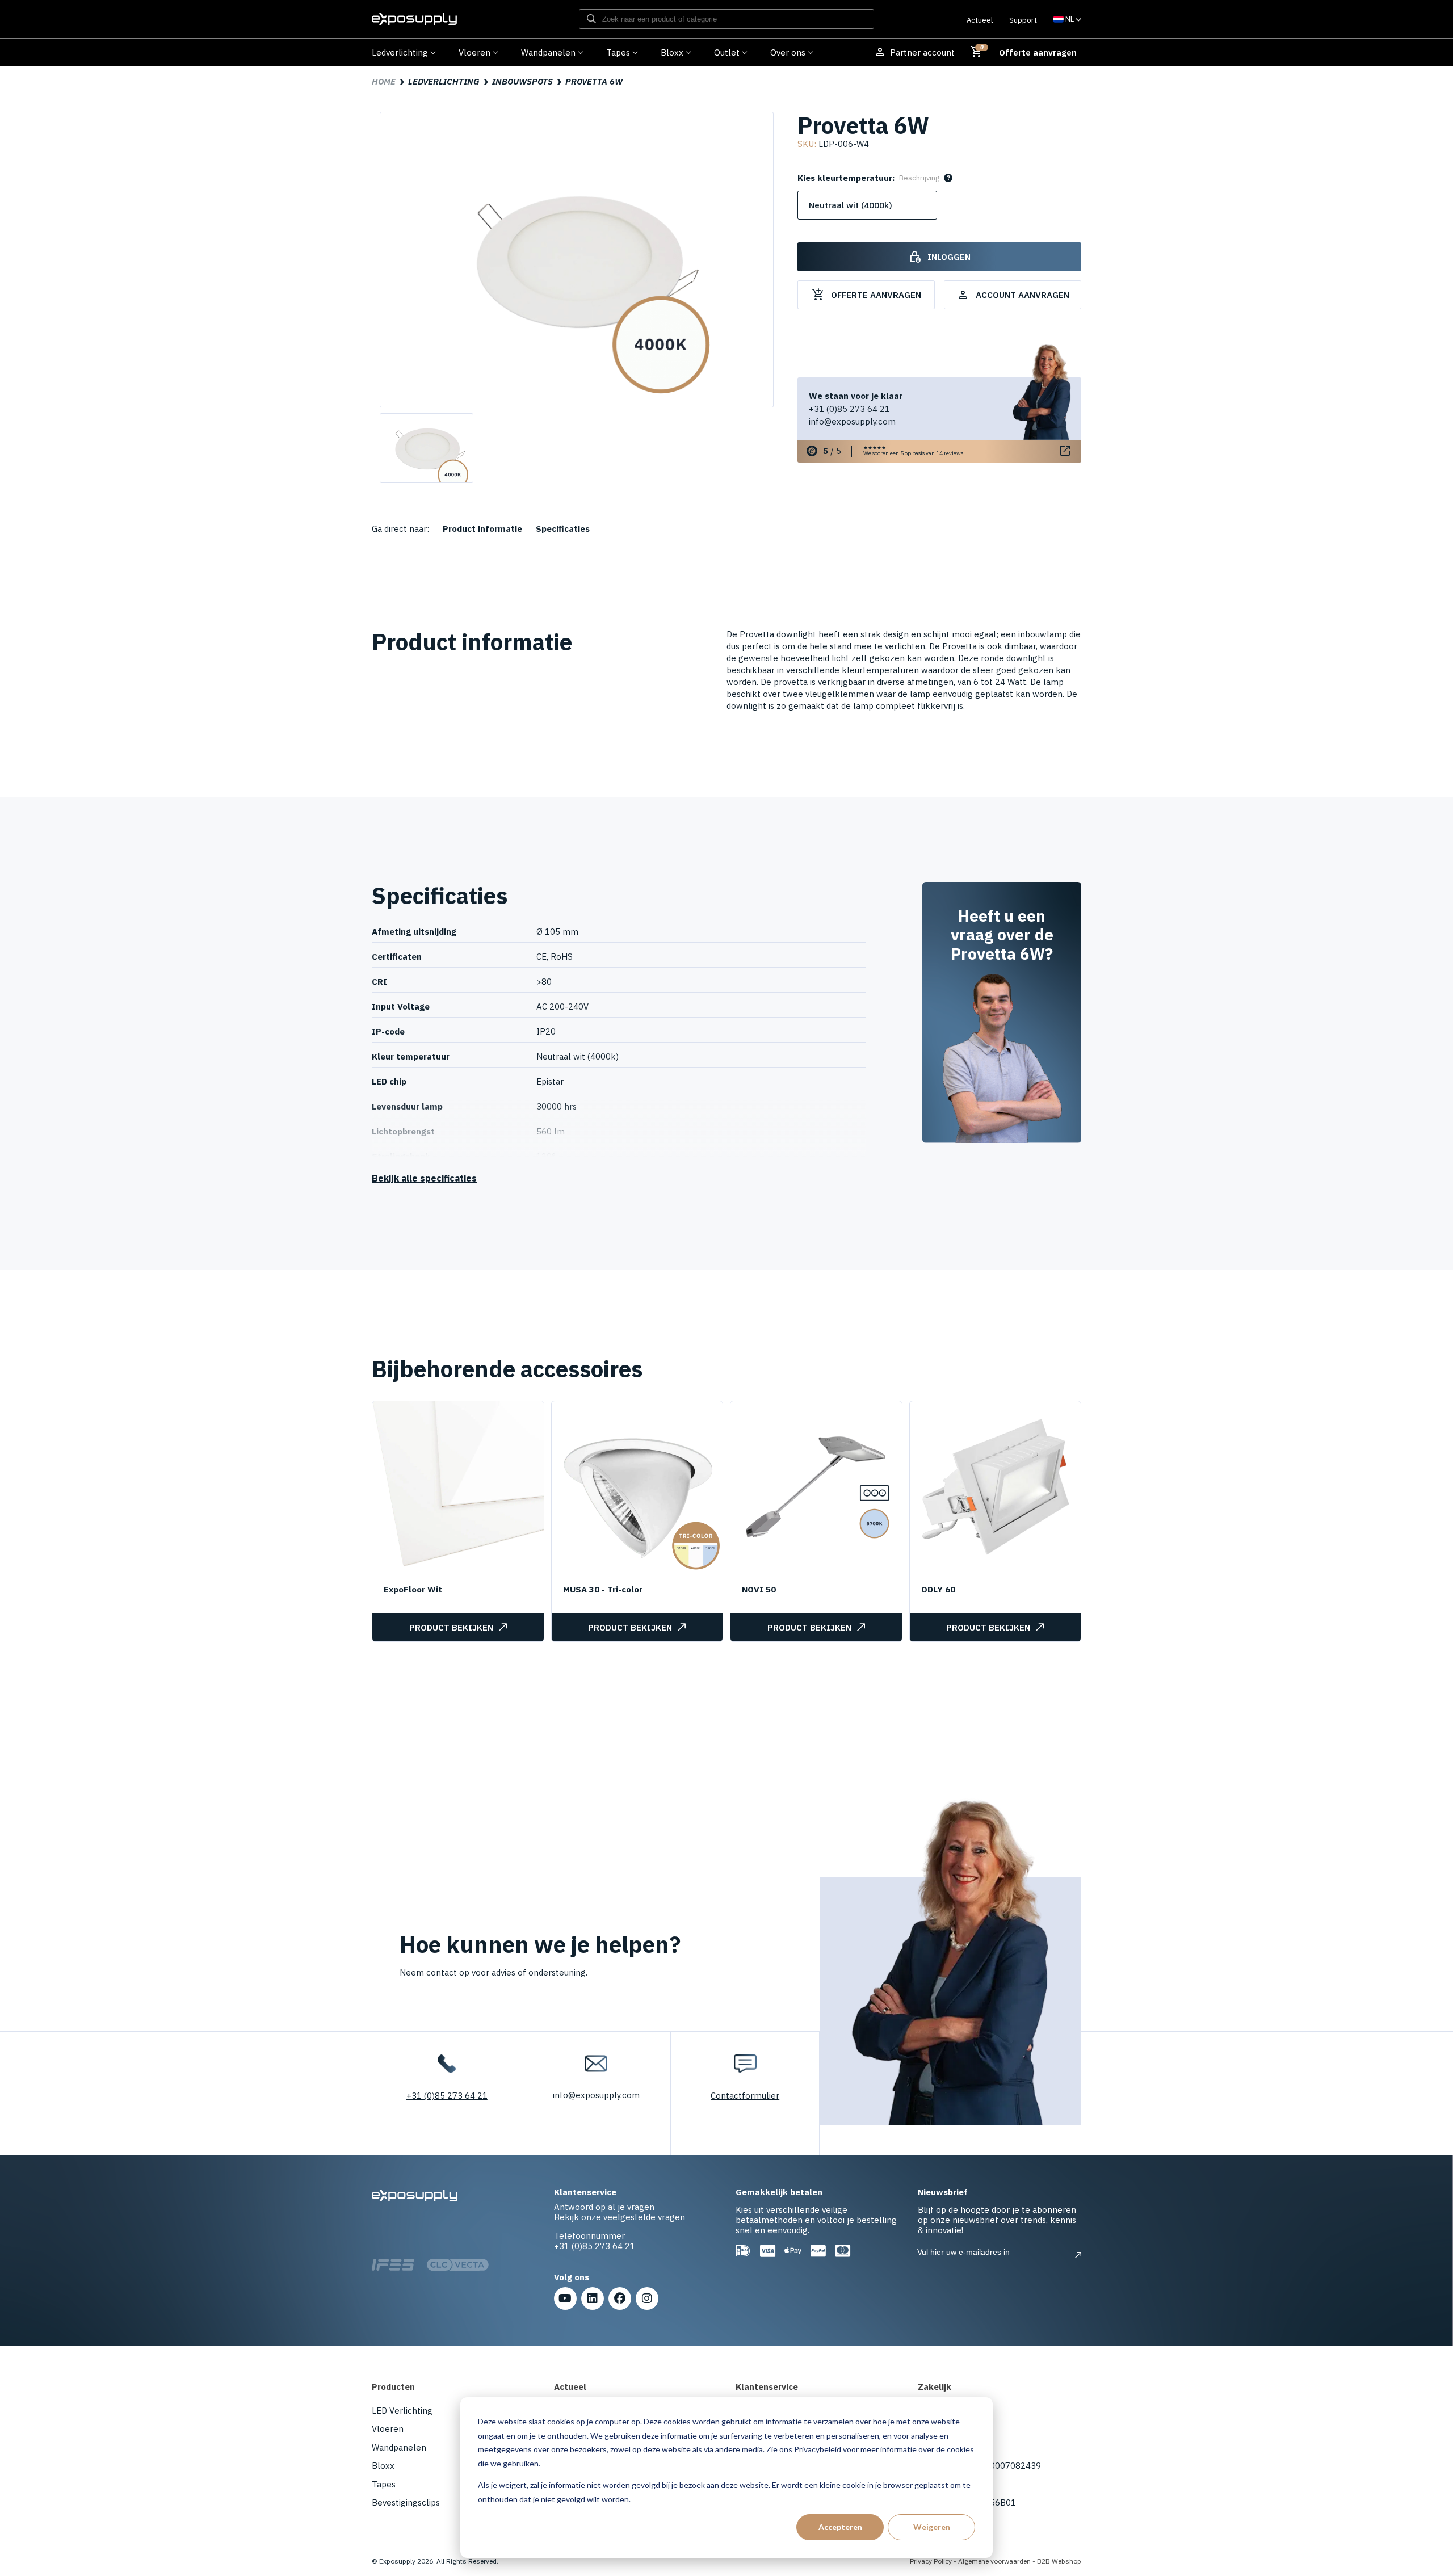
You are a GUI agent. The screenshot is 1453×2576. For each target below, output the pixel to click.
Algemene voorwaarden (994, 2561)
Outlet (727, 52)
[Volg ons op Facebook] (620, 2298)
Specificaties (563, 529)
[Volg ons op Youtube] (565, 2298)
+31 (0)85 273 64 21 (849, 409)
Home (384, 81)
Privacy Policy (931, 2561)
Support (1023, 20)
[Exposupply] (414, 19)
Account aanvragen (1013, 295)
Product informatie (482, 529)
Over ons (788, 52)
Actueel (980, 20)
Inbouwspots (522, 81)
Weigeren (932, 2527)
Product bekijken (451, 1627)
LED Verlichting (402, 2411)
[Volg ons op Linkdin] (593, 2298)
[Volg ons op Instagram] (647, 2298)
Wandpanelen (548, 52)
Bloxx (672, 52)
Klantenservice (767, 2387)
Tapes (618, 52)
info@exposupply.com (852, 421)
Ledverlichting (400, 52)
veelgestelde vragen (644, 2217)
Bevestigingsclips (406, 2503)
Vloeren (474, 52)
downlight (1026, 658)
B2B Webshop (1059, 2561)
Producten (393, 2387)
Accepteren (840, 2527)
